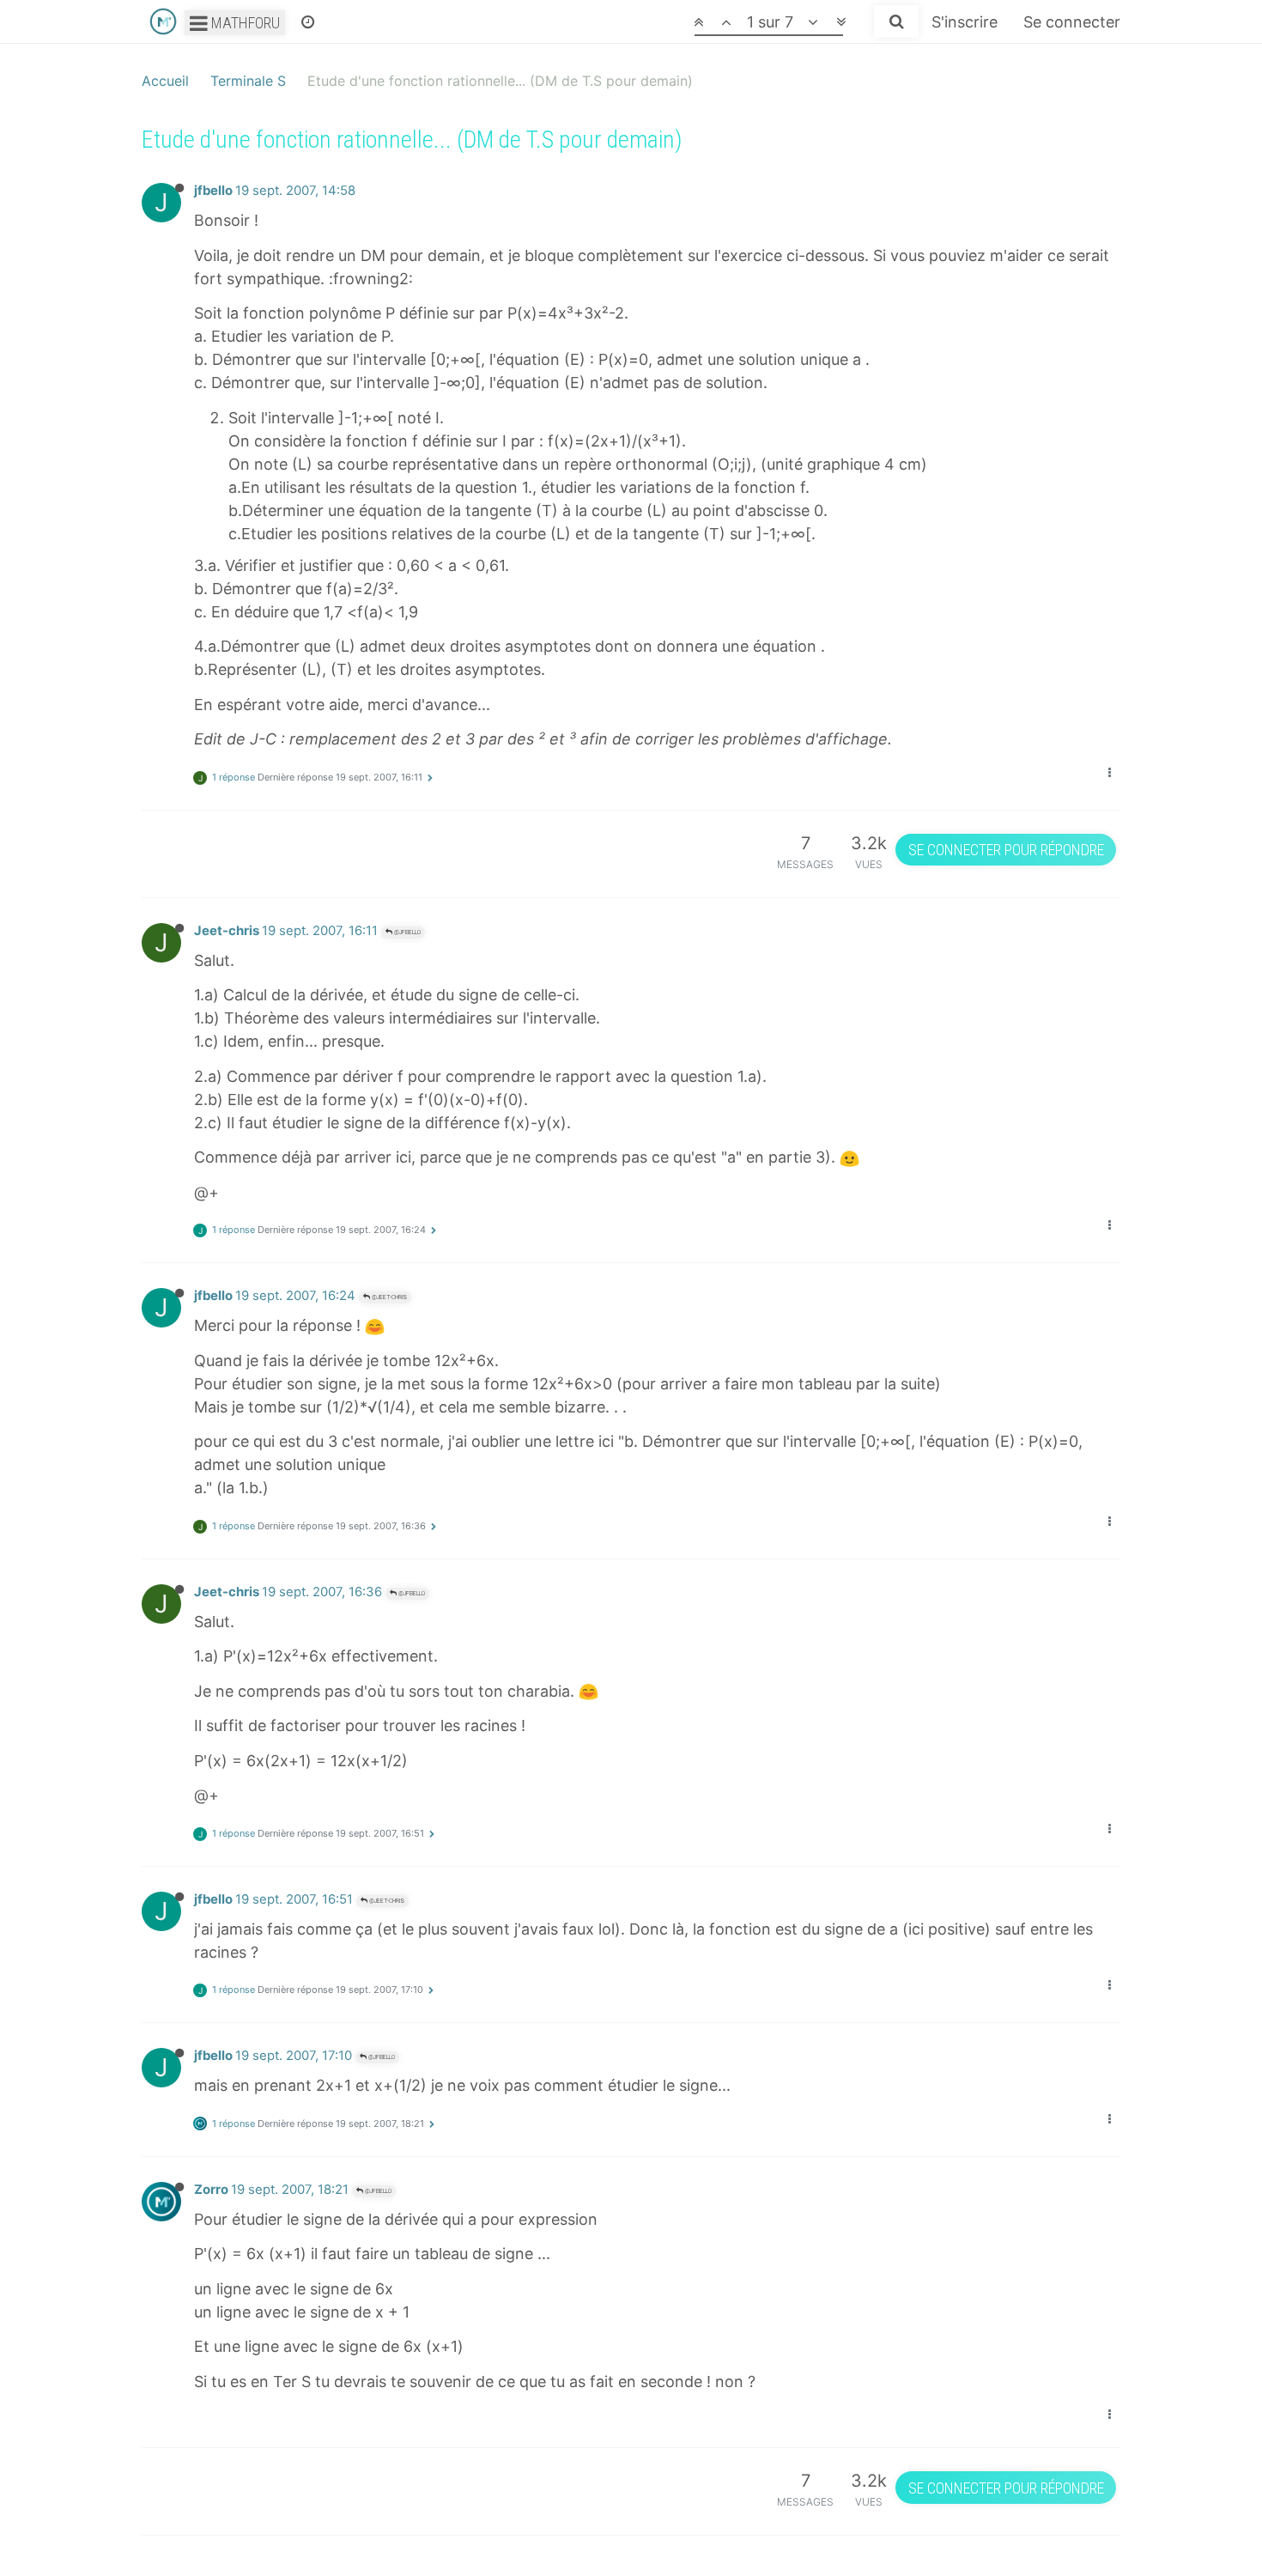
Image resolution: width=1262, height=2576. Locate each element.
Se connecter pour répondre (1006, 850)
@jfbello (407, 932)
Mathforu (244, 23)
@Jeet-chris (388, 1297)
